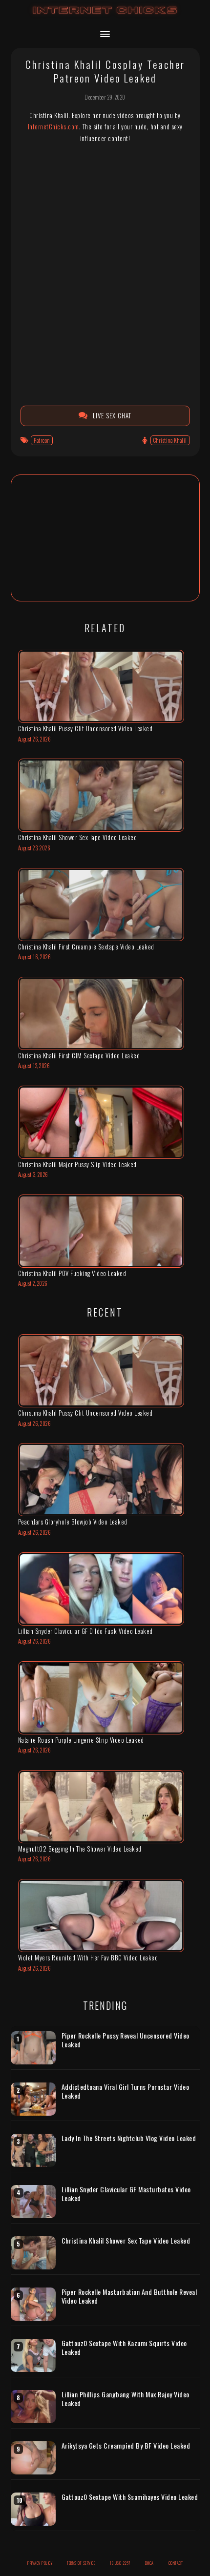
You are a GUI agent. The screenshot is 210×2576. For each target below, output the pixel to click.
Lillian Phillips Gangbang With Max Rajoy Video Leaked (126, 2399)
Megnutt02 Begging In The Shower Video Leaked (80, 1849)
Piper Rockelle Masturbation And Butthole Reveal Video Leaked (129, 2296)
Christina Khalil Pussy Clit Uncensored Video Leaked (85, 728)
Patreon (42, 440)
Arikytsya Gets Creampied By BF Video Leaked (126, 2446)
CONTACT (176, 2563)
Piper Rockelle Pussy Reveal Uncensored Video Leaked (126, 2040)
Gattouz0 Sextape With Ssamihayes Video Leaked (130, 2497)
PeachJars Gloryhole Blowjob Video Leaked (73, 1522)
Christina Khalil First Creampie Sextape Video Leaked (86, 947)
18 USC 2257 (120, 2563)
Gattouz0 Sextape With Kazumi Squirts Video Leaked (124, 2347)
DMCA (149, 2563)
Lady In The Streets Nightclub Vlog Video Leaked (129, 2138)
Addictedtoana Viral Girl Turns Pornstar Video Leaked (126, 2091)
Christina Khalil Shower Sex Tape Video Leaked (78, 837)
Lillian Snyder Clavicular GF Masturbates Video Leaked (126, 2194)
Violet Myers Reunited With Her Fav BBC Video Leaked (88, 1958)
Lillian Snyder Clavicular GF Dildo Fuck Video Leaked (85, 1631)
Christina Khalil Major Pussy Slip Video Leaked (77, 1164)
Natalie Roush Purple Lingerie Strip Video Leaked (81, 1740)
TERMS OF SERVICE (81, 2563)
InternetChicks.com (53, 126)
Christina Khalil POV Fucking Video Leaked (72, 1273)
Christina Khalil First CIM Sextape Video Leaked (79, 1055)
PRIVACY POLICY (40, 2563)
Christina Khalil (170, 440)
